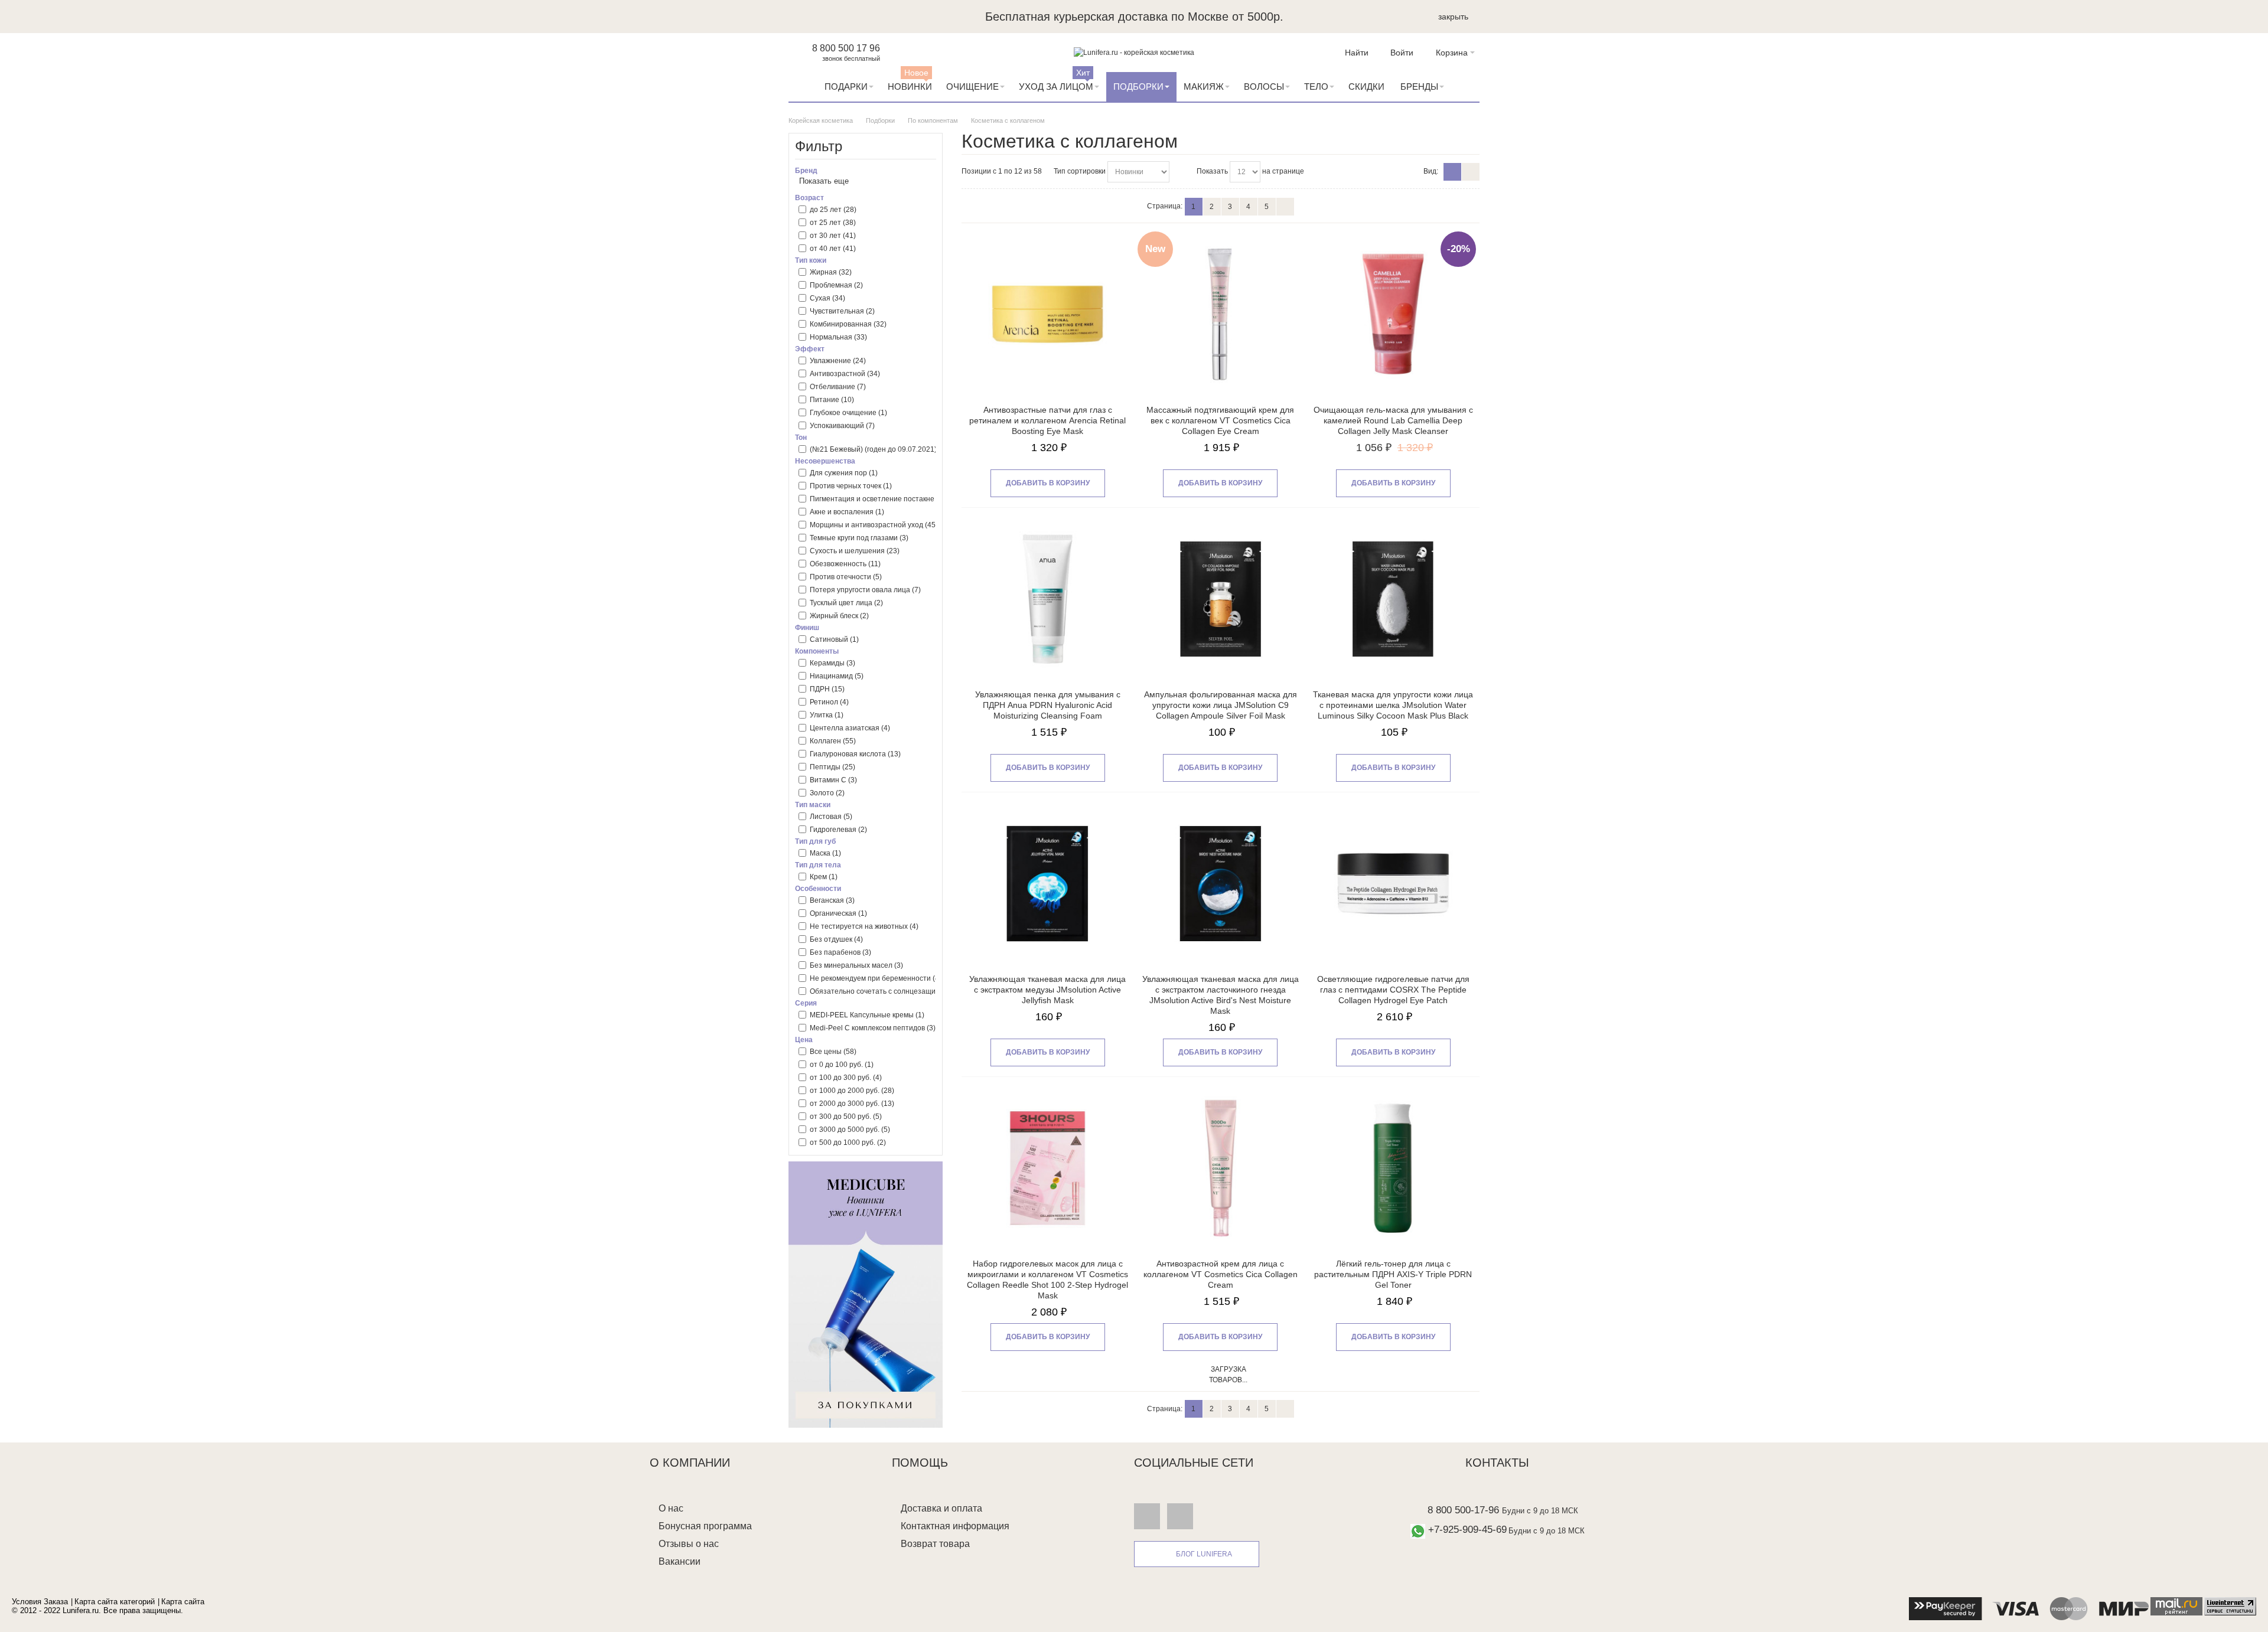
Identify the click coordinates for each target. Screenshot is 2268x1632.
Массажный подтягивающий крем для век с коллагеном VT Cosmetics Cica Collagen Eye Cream (1220, 420)
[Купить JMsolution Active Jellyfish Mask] (1047, 884)
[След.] (1285, 207)
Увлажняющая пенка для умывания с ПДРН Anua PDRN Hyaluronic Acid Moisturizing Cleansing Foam (1048, 705)
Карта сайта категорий (115, 1602)
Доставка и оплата (941, 1508)
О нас (671, 1508)
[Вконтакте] (1147, 1516)
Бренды (1419, 87)
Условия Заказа (40, 1602)
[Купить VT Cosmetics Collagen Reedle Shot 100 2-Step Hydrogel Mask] (1047, 1168)
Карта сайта (183, 1602)
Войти (1402, 53)
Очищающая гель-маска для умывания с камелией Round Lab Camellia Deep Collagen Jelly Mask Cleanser (1393, 420)
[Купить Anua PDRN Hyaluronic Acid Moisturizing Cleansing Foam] (1047, 599)
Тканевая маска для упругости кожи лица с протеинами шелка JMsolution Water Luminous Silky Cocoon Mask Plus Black (1393, 705)
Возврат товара (935, 1544)
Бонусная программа (705, 1526)
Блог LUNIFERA (1204, 1554)
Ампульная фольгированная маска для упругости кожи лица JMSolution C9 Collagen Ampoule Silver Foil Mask (1221, 705)
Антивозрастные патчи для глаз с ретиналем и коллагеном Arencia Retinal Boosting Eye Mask (1047, 420)
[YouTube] (1180, 1516)
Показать (1212, 171)
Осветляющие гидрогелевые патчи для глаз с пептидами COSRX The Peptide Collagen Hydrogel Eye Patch (1393, 990)
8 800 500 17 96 (846, 48)
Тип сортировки (1080, 171)
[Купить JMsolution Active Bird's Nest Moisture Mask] (1221, 884)
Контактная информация (955, 1526)
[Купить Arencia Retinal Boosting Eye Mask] (1047, 314)
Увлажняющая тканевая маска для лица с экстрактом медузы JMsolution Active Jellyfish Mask (1047, 990)
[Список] (1471, 172)
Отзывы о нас (689, 1544)
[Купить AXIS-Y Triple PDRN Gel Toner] (1393, 1168)
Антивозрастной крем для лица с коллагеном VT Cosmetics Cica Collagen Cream (1221, 1274)
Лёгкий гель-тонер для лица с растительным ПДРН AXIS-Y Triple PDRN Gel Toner (1393, 1274)
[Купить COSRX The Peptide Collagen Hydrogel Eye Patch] (1393, 884)
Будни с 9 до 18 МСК (1540, 1511)
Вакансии (680, 1561)
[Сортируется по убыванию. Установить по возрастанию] (1180, 172)
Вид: (1431, 171)
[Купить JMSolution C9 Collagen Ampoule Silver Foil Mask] (1221, 599)
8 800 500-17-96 (1463, 1510)
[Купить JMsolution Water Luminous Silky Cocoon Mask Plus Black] (1393, 599)
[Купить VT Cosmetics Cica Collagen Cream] (1221, 1168)
